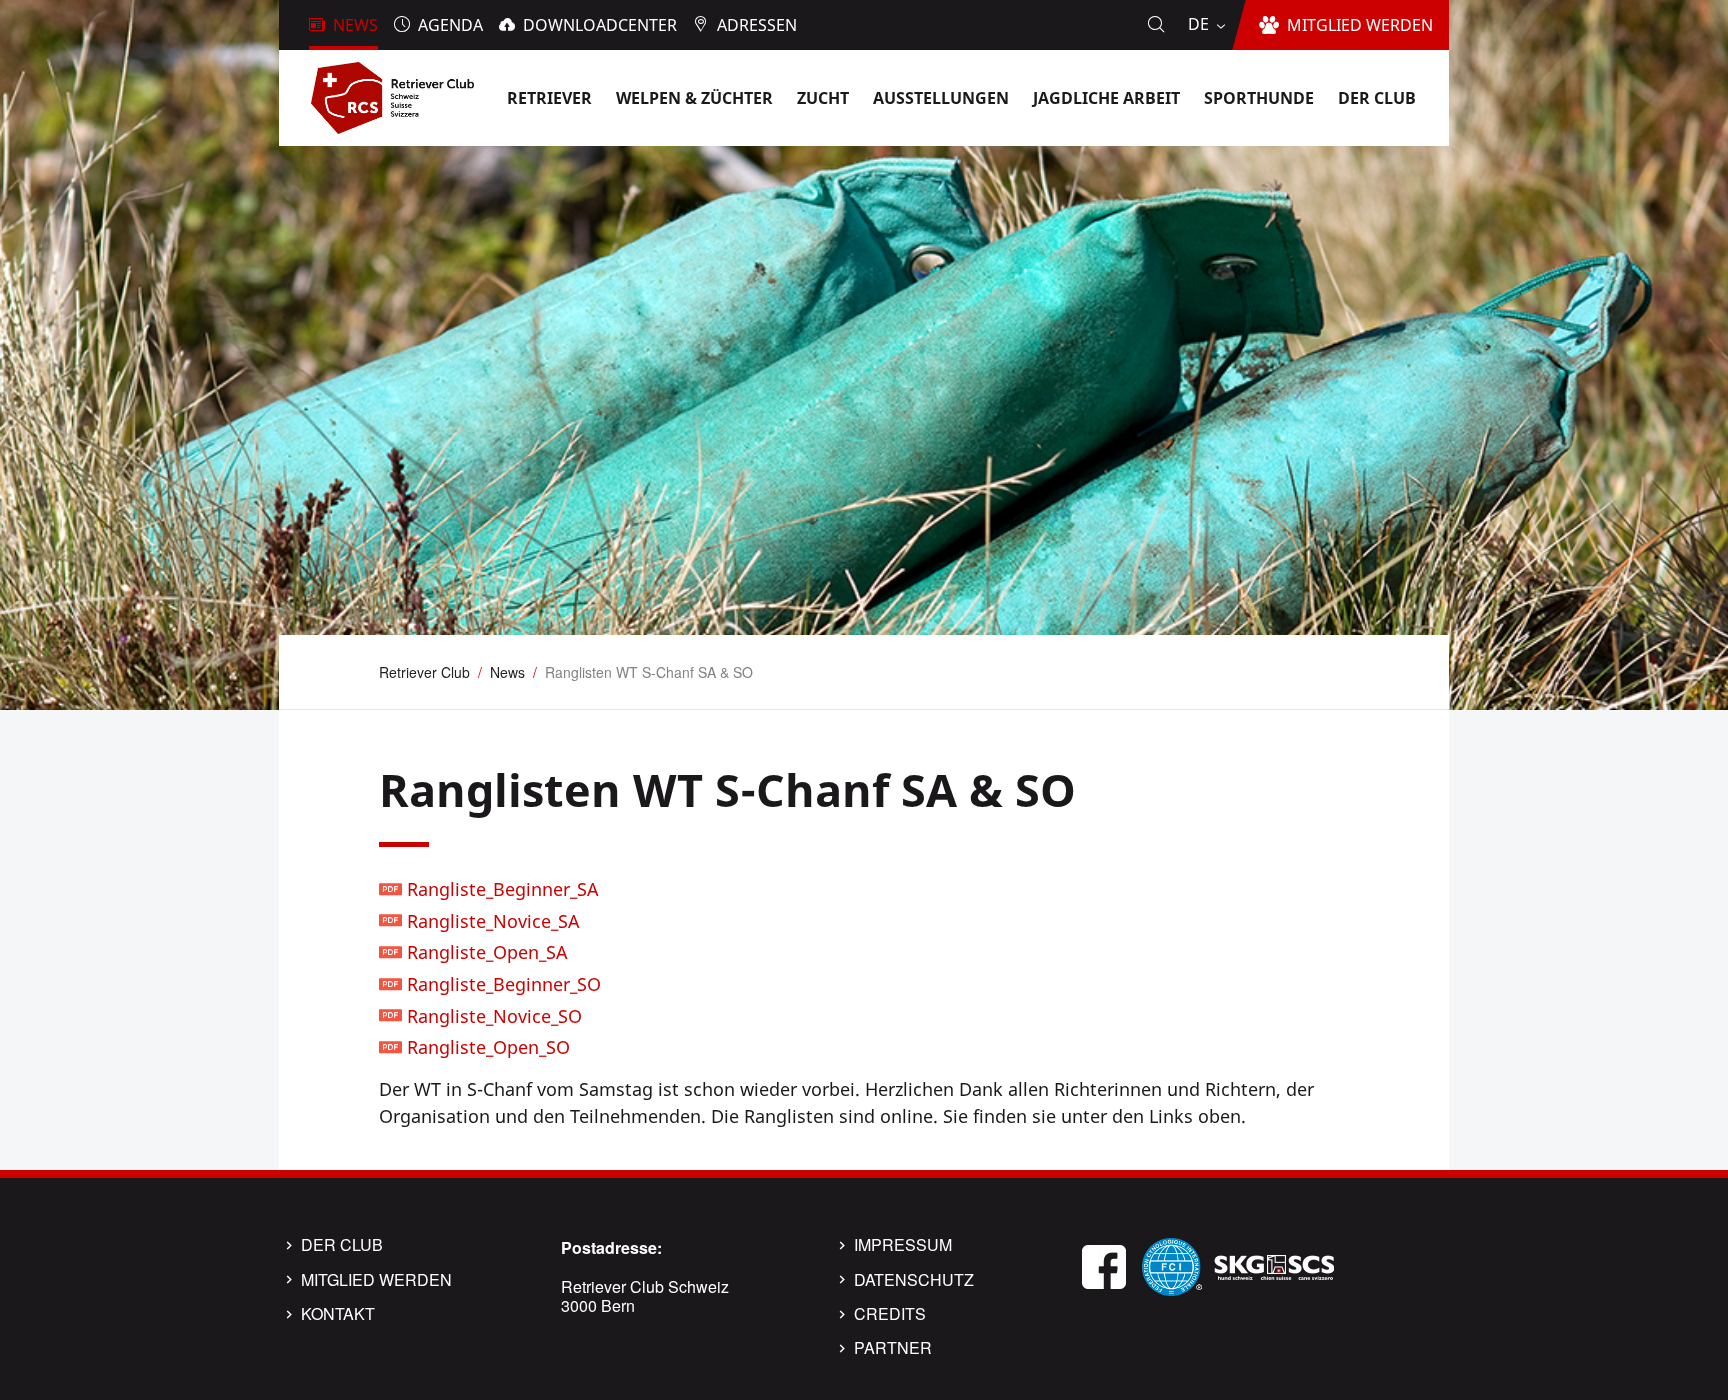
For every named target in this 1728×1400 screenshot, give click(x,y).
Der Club (342, 1245)
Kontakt (338, 1314)
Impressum (903, 1245)
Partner (893, 1348)
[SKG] (1274, 1264)
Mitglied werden (376, 1280)
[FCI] (1172, 1264)
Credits (890, 1314)
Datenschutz (914, 1280)
